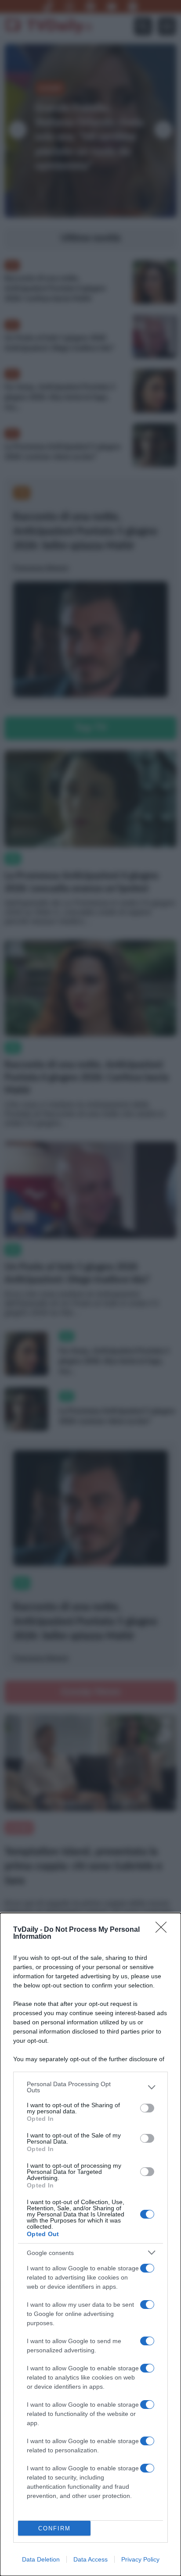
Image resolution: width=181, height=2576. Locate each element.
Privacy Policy (140, 2559)
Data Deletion (41, 2559)
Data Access (90, 2559)
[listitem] (90, 2087)
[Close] (164, 1930)
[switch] (147, 2108)
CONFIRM (54, 2528)
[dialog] (90, 2244)
